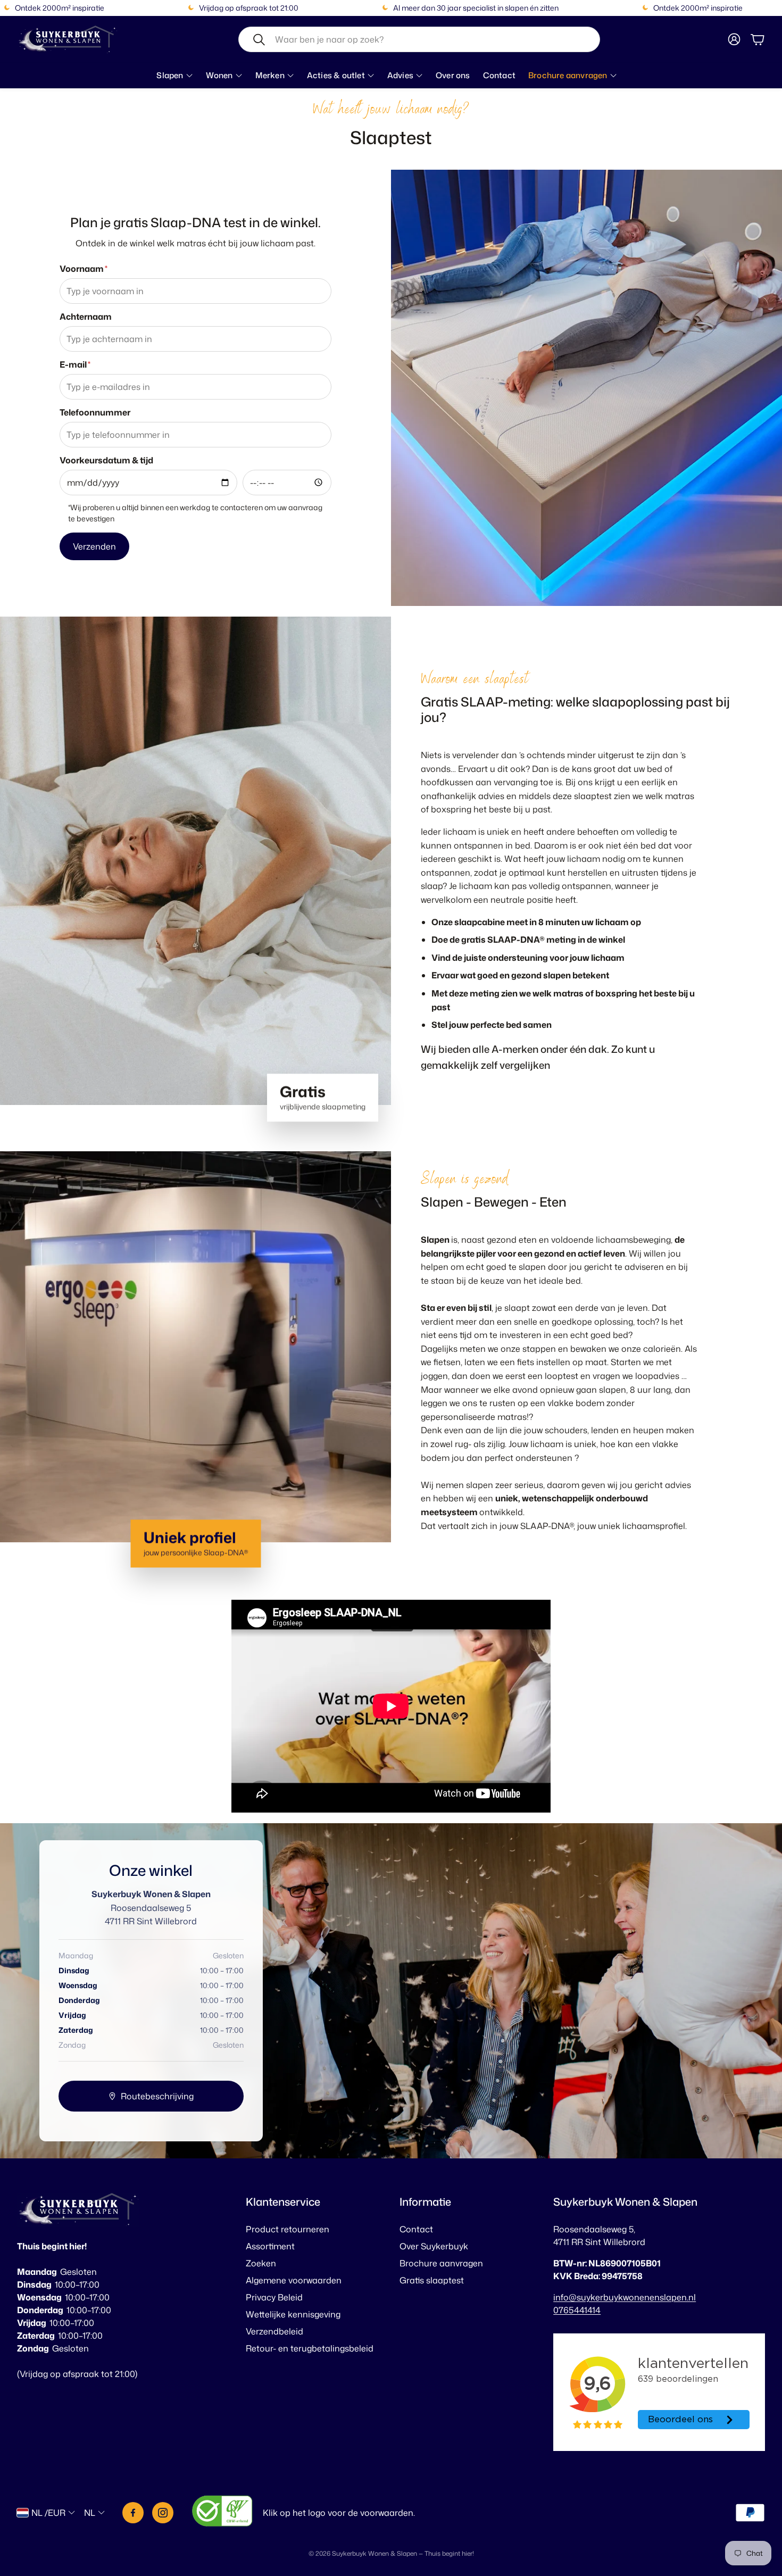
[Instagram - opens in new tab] (163, 2513)
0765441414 (577, 2310)
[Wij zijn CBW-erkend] (222, 2512)
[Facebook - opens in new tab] (133, 2513)
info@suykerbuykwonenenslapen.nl (625, 2297)
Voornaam (84, 269)
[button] (419, 39)
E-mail (75, 364)
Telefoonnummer (95, 412)
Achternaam (86, 317)
